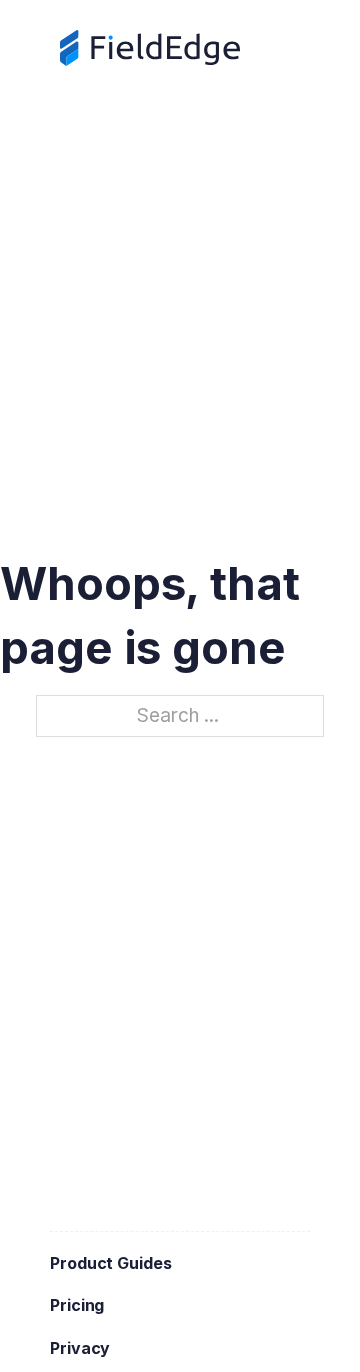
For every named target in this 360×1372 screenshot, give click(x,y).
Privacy (80, 1348)
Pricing (77, 1305)
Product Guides (111, 1263)
